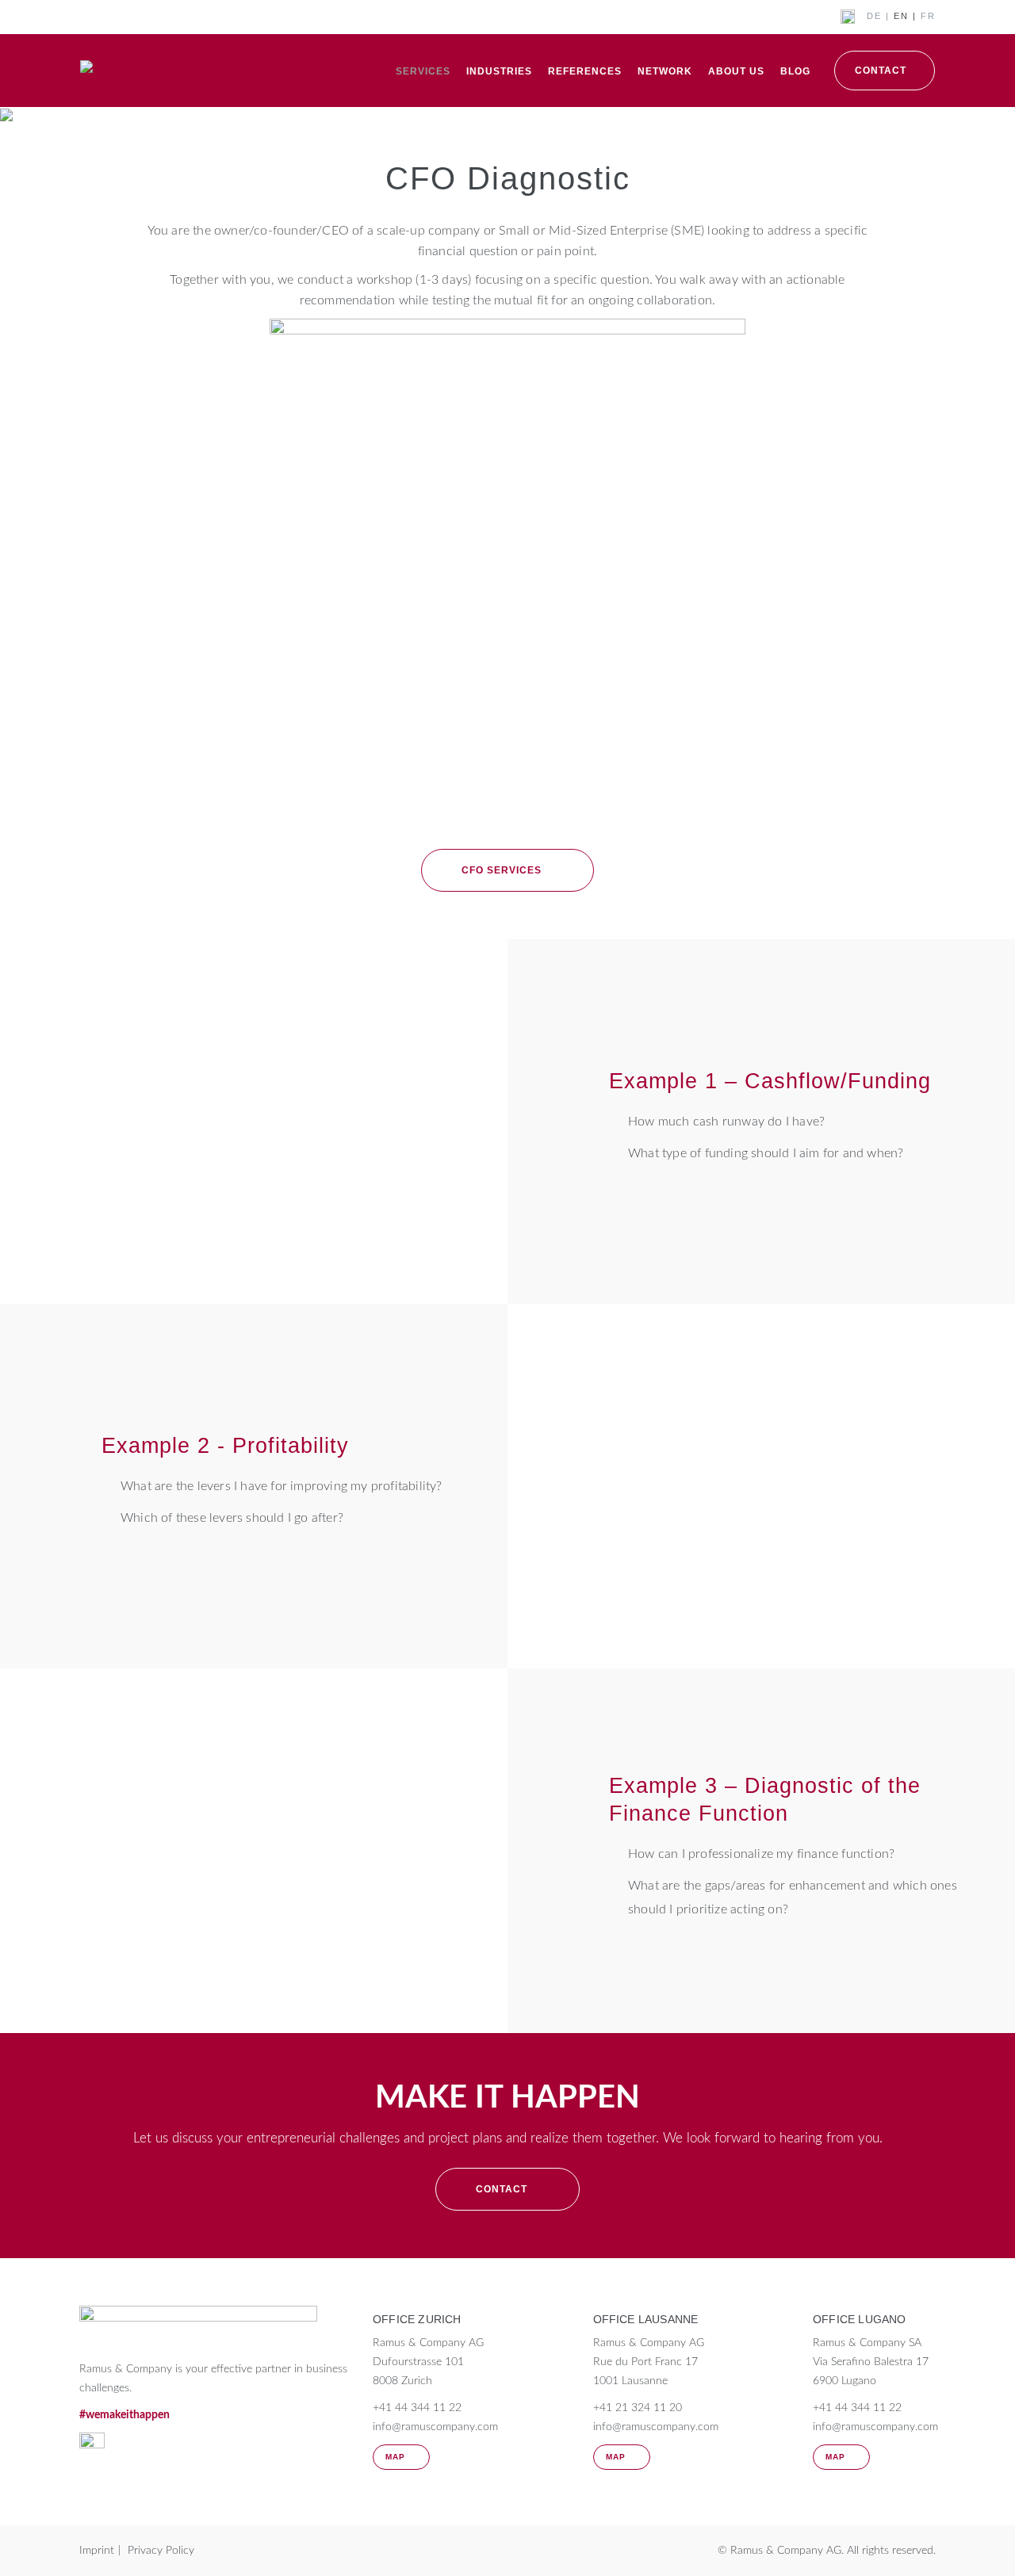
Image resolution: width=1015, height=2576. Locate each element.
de (874, 16)
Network (665, 71)
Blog (795, 71)
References (585, 71)
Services (423, 71)
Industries (499, 71)
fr (928, 16)
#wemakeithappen (124, 2415)
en (901, 16)
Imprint (97, 2551)
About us (736, 71)
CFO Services (502, 870)
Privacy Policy (161, 2551)
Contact (881, 71)
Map (395, 2457)
